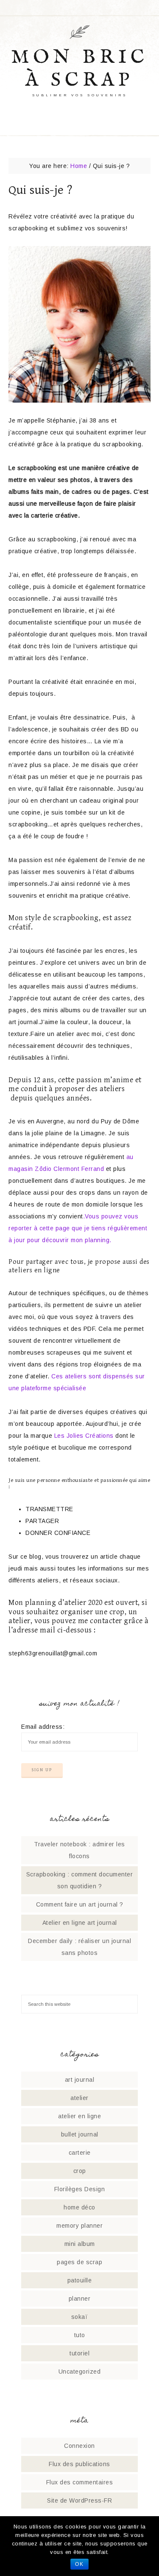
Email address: (43, 1727)
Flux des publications (79, 2464)
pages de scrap (79, 2262)
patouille (80, 2280)
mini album (80, 2244)
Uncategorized (80, 2372)
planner (80, 2299)
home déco (79, 2207)
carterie (80, 2153)
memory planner (79, 2226)
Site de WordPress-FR (79, 2500)
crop (80, 2171)
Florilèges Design (80, 2189)
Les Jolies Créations (83, 1436)
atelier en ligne (79, 2116)
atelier (79, 2098)
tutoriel (79, 2353)
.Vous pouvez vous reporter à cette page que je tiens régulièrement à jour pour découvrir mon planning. (78, 1228)
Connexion (79, 2446)
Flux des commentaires (80, 2482)
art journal (80, 2080)
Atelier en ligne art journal (80, 1923)
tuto (80, 2335)
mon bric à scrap (80, 69)
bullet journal (80, 2134)
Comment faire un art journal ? (80, 1904)
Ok (79, 2564)
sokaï (80, 2317)
